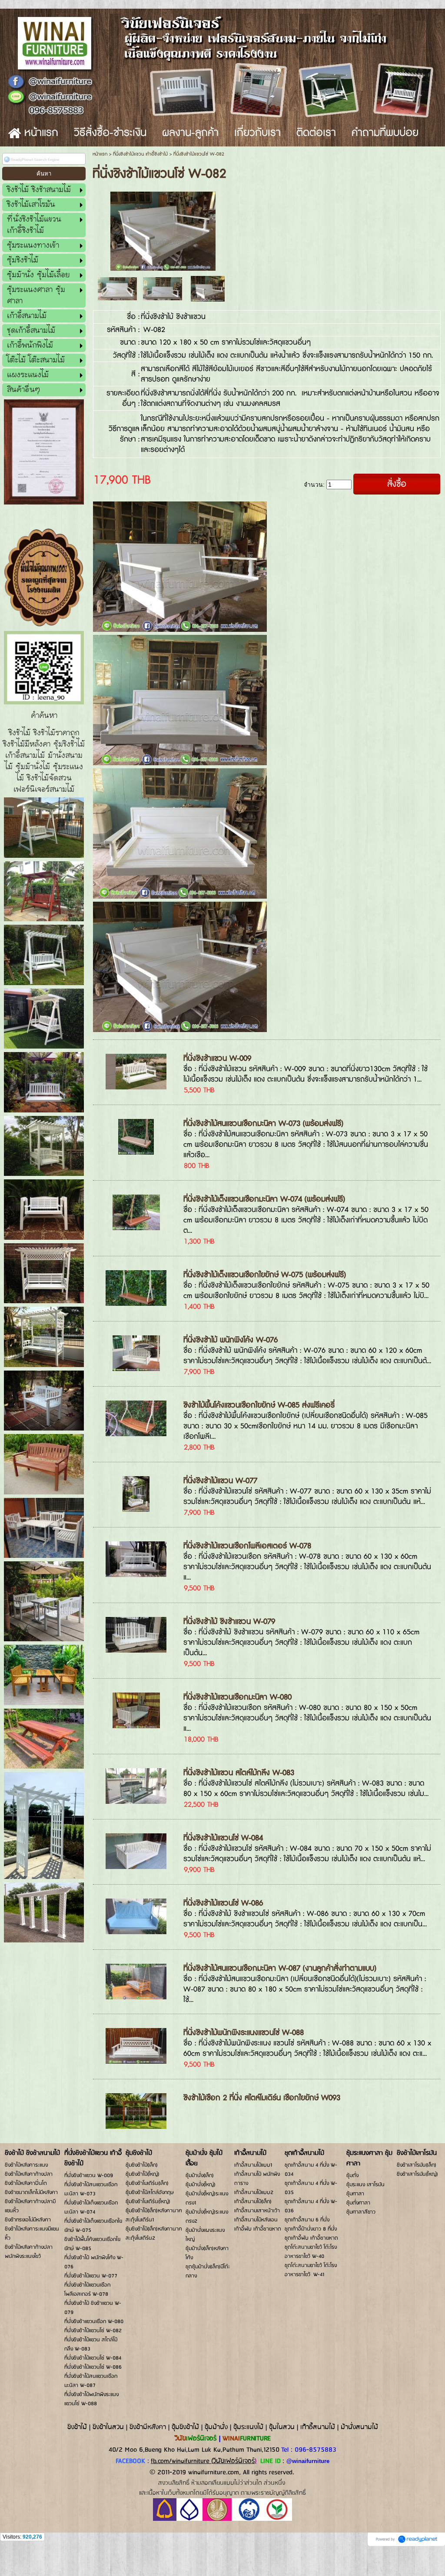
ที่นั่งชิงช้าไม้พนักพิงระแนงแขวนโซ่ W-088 (244, 2033)
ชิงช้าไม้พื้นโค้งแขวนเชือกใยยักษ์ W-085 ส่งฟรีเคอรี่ (259, 1405)
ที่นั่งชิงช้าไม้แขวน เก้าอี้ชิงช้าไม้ (140, 154)
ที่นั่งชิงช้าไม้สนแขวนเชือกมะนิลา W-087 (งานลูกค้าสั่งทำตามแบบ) (280, 1968)
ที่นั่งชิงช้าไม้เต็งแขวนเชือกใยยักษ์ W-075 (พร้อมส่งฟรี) (265, 1275)
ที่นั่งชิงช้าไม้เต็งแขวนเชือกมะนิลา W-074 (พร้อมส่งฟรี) (264, 1199)
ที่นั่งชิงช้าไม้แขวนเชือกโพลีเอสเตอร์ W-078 (247, 1546)
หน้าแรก (100, 154)
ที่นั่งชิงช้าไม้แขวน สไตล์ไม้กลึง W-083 (239, 1773)
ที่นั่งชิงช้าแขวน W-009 (217, 1058)
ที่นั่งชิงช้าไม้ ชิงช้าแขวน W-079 (229, 1622)
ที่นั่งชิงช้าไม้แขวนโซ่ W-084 (223, 1838)
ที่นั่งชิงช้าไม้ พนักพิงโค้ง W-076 (231, 1340)
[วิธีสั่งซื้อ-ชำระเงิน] (222, 2519)
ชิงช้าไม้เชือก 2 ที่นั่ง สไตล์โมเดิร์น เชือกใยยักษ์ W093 (262, 2098)
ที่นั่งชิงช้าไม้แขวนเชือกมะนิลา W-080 (237, 1697)
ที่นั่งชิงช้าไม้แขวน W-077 (220, 1481)
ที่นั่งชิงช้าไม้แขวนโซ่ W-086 (223, 1903)
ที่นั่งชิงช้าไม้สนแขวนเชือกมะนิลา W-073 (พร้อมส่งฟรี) (263, 1124)
